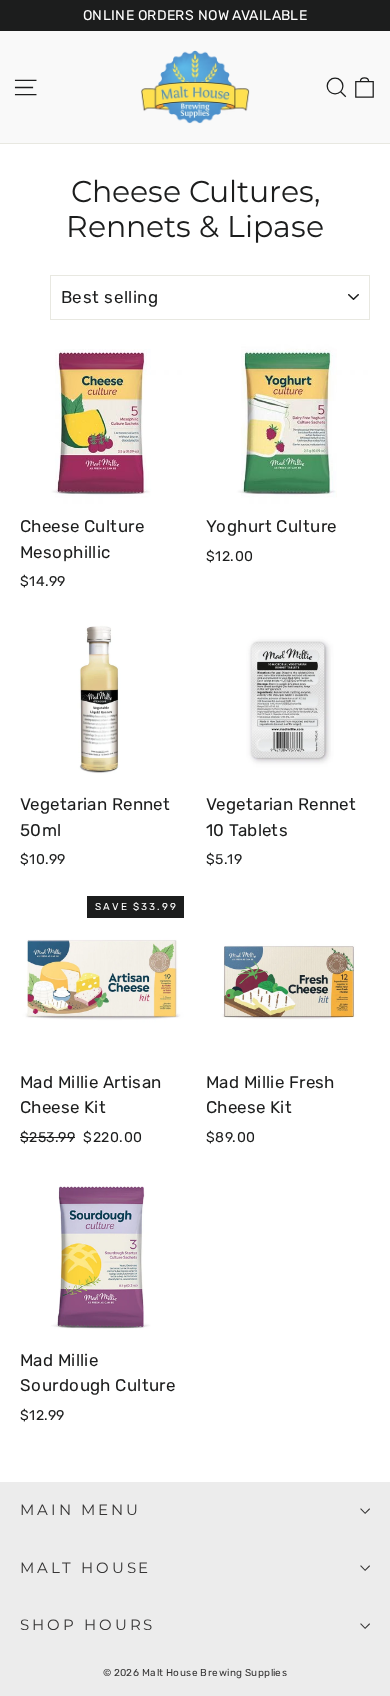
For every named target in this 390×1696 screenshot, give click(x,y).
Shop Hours (87, 1625)
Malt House (85, 1568)
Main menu (80, 1510)
